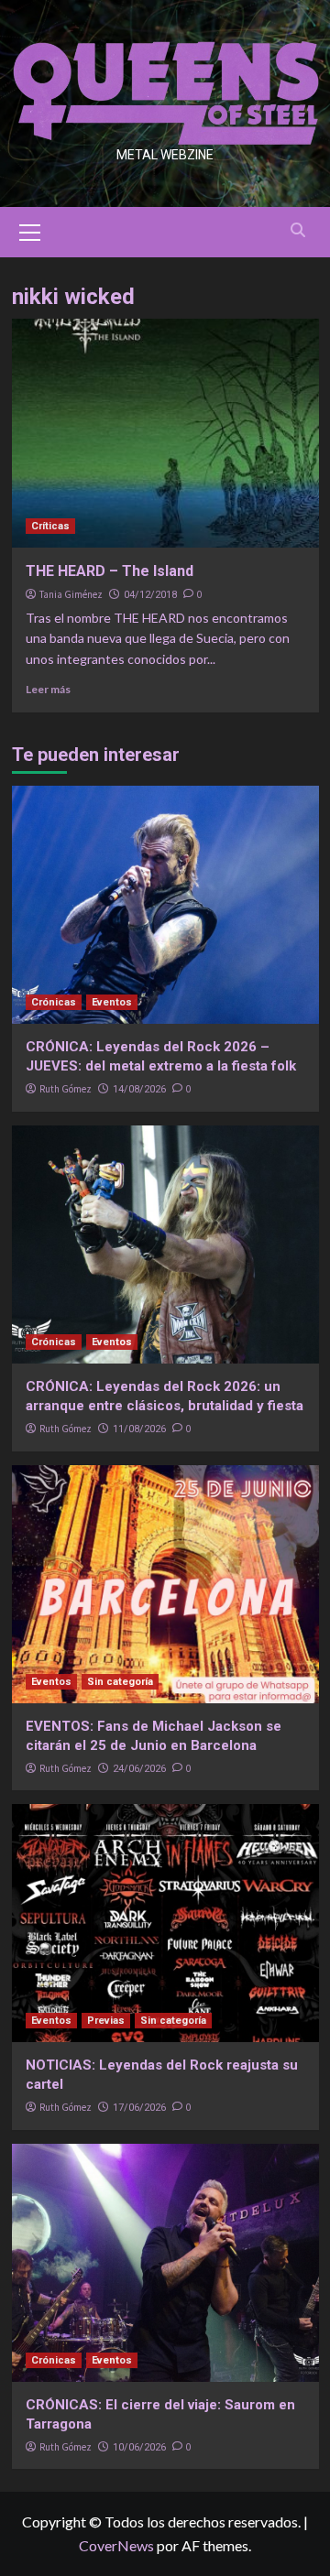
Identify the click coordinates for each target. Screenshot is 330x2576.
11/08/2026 (139, 1429)
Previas (106, 2021)
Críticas (50, 526)
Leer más (48, 689)
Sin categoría (120, 1682)
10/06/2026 (139, 2447)
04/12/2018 (150, 595)
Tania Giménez (71, 594)
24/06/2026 (139, 1769)
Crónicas (54, 1002)
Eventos (112, 1002)
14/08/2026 (139, 1089)
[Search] (298, 230)
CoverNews (116, 2545)
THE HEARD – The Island (110, 571)
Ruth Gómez (66, 1089)
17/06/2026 (139, 2108)
